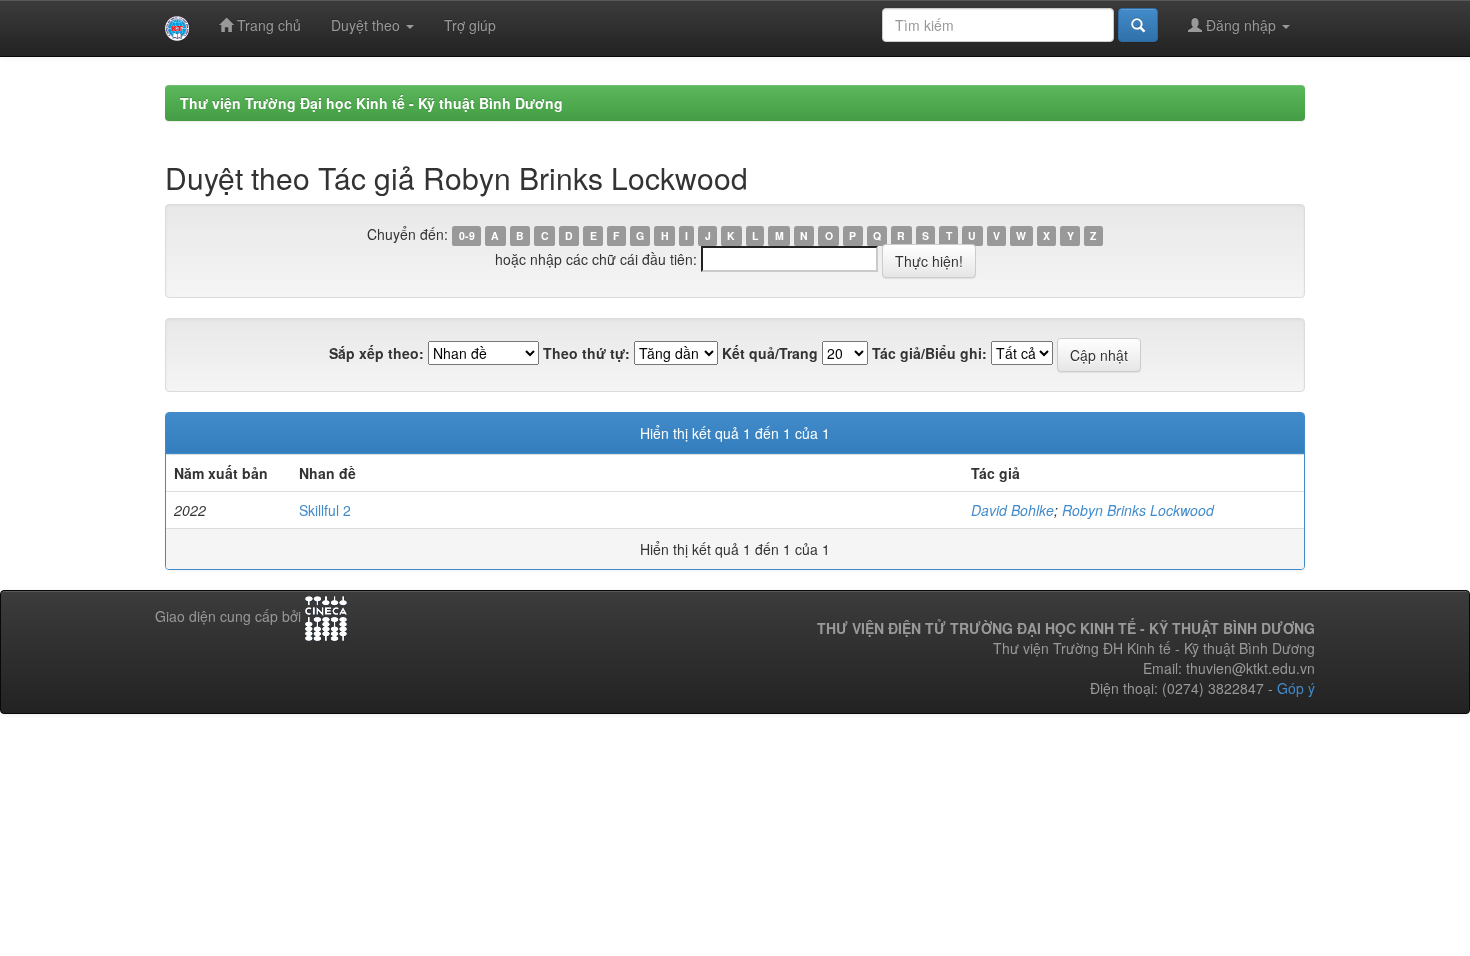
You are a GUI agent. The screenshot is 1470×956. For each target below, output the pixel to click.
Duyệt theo (367, 25)
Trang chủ (267, 25)
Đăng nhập (1241, 25)
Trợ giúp (470, 25)
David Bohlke (1012, 510)
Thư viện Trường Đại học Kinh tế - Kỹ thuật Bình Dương (371, 103)
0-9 (467, 235)
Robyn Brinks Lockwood (1138, 510)
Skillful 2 (325, 510)
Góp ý (1296, 688)
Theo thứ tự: (586, 353)
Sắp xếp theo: (376, 353)
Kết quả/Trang (770, 353)
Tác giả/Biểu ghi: (929, 353)
